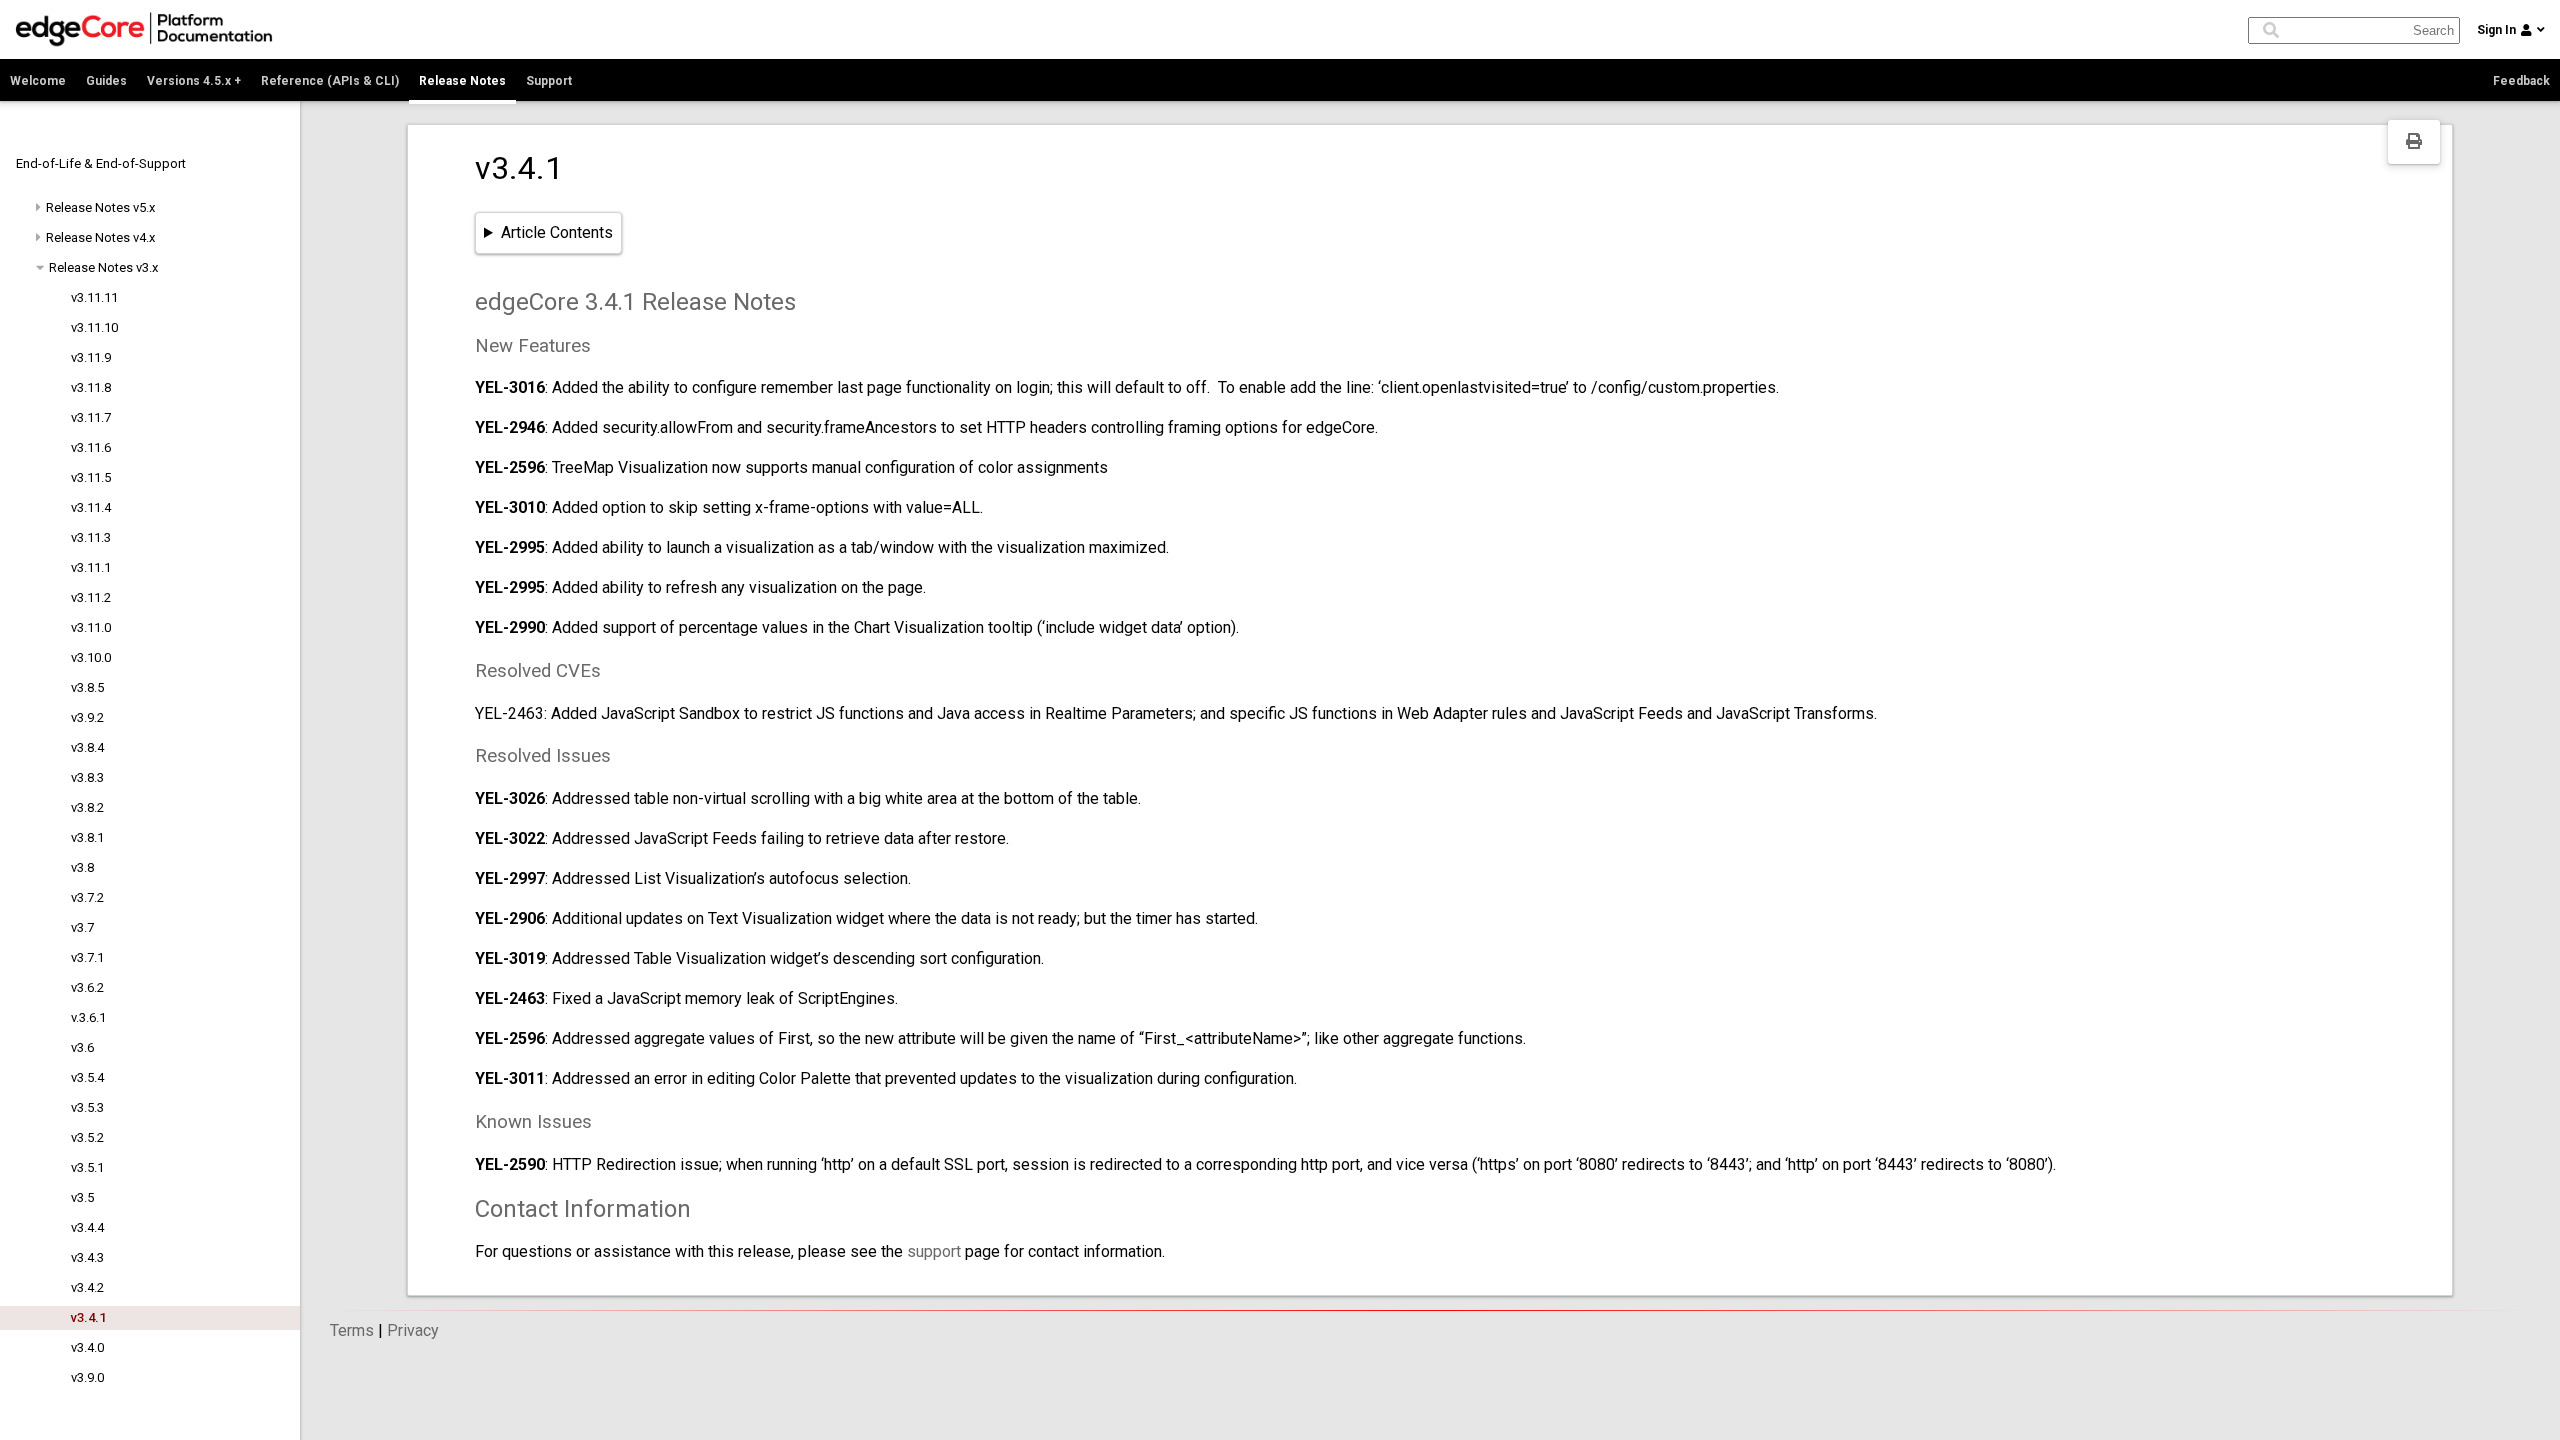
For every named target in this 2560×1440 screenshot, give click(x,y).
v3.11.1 (91, 567)
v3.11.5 (91, 477)
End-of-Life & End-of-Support (101, 163)
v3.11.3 (91, 537)
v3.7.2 (87, 897)
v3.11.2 (91, 597)
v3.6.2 (87, 987)
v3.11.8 (91, 387)
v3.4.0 (87, 1347)
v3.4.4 (87, 1227)
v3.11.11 (94, 297)
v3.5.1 (87, 1167)
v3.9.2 (87, 717)
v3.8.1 (87, 837)
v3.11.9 (91, 357)
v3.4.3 (87, 1257)
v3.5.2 (87, 1137)
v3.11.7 (91, 417)
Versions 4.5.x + (194, 81)
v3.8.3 (87, 777)
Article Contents (557, 232)
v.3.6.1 (88, 1017)
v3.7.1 (87, 957)
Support (549, 81)
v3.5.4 (87, 1077)
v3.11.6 (91, 447)
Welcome (38, 81)
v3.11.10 (94, 327)
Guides (106, 81)
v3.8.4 (87, 747)
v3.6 (82, 1047)
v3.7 (82, 927)
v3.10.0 (91, 657)
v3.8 (82, 867)
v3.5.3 (87, 1107)
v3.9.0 (87, 1377)
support (934, 1251)
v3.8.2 (87, 807)
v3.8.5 (87, 687)
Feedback (2521, 81)
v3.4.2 (87, 1287)
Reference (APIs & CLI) (330, 81)
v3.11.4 (91, 507)
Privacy (413, 1330)
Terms (352, 1330)
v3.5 (82, 1197)
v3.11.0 (91, 627)
